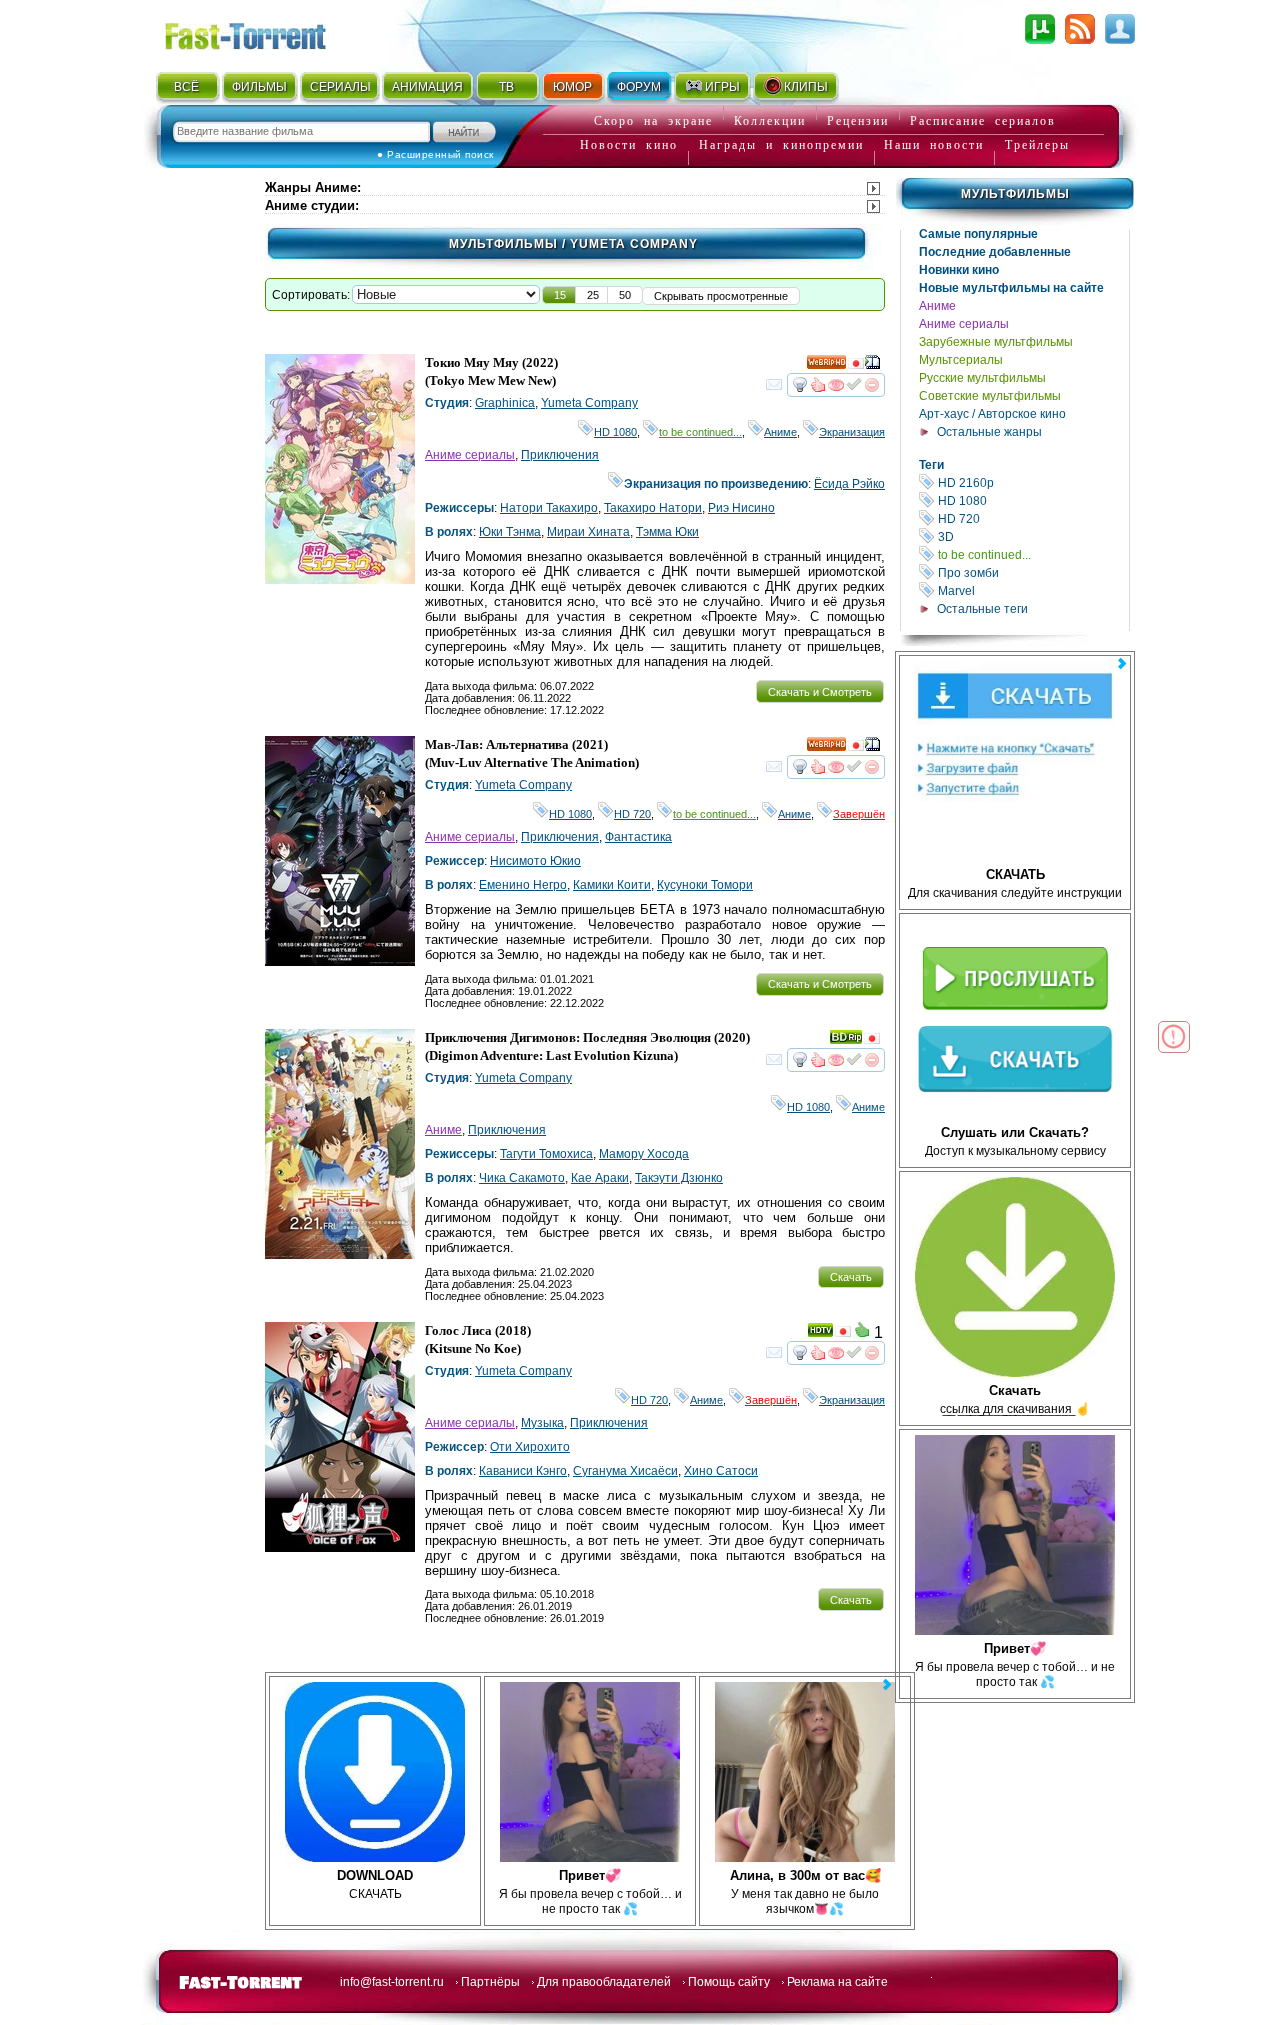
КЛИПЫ (806, 87)
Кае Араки (600, 1178)
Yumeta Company (589, 403)
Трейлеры (1037, 145)
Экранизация (852, 432)
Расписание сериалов (983, 121)
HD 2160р (1032, 482)
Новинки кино (959, 270)
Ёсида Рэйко (849, 484)
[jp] (856, 366)
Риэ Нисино (741, 508)
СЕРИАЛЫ (340, 87)
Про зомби (1032, 572)
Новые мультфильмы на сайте (1011, 288)
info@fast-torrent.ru (392, 1982)
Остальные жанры (989, 432)
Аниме (937, 306)
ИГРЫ (722, 87)
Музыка (542, 1423)
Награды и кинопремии (781, 145)
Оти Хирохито (530, 1447)
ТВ (506, 87)
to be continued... (1032, 554)
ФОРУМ (639, 87)
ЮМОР (572, 87)
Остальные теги (982, 609)
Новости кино (629, 145)
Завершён (859, 814)
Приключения (560, 455)
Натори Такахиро (549, 508)
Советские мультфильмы (990, 396)
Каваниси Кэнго (523, 1471)
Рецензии (858, 121)
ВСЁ (186, 87)
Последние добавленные (995, 252)
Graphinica (505, 403)
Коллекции (770, 121)
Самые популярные (978, 234)
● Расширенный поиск (435, 154)
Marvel (1032, 590)
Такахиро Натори (653, 508)
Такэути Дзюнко (679, 1178)
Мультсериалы (961, 360)
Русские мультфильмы (982, 378)
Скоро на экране (653, 121)
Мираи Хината (588, 532)
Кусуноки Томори (705, 885)
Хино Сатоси (721, 1471)
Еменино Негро (523, 885)
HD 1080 (1032, 500)
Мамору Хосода (644, 1154)
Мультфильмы (1015, 194)
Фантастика (638, 837)
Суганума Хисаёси (625, 1471)
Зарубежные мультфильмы (996, 342)
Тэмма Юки (667, 532)
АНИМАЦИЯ (427, 87)
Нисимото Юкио (535, 861)
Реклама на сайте (837, 1982)
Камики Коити (612, 885)
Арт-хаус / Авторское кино (992, 414)
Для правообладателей (604, 1982)
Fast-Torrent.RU (265, 32)
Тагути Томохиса (546, 1154)
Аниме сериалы (964, 324)
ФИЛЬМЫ (259, 87)
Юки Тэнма (510, 532)
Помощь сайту (729, 1982)
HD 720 (1032, 518)
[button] (560, 295)
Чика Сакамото (522, 1178)
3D (1032, 536)
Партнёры (490, 1982)
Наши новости (934, 145)
